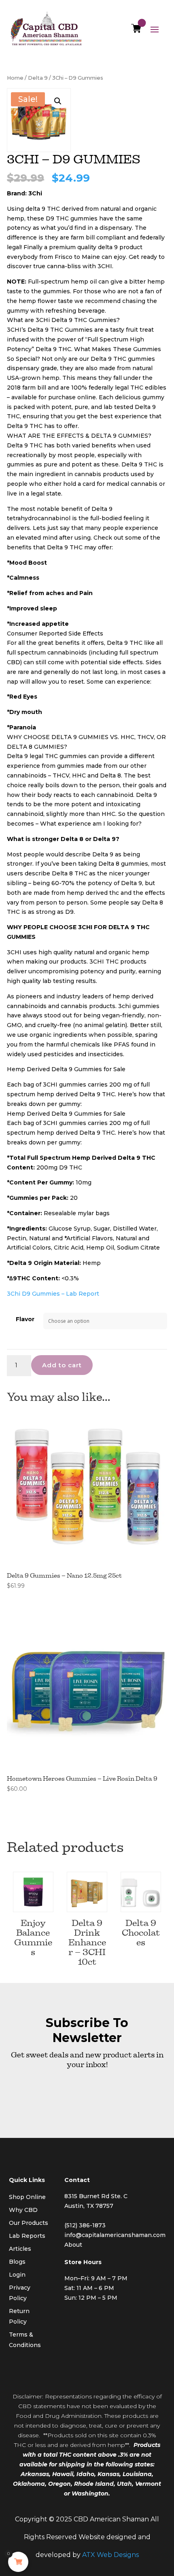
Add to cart (62, 1365)
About (73, 2245)
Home (15, 78)
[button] (58, 101)
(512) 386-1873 (85, 2225)
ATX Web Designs (110, 2555)
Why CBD (23, 2210)
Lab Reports (27, 2236)
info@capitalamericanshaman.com (115, 2235)
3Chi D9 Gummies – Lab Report (53, 1294)
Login (17, 2275)
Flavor (25, 1319)
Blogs (17, 2262)
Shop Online (27, 2197)
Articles (20, 2249)
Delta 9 (38, 78)
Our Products (29, 2223)
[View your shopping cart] (136, 30)
